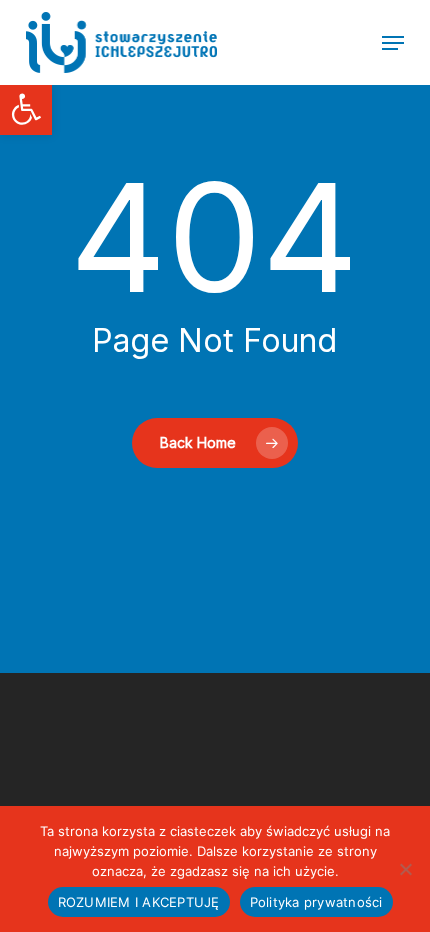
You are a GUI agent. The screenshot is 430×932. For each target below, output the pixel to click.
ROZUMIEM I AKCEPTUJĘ (139, 902)
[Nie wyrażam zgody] (405, 869)
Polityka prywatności (316, 902)
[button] (26, 109)
